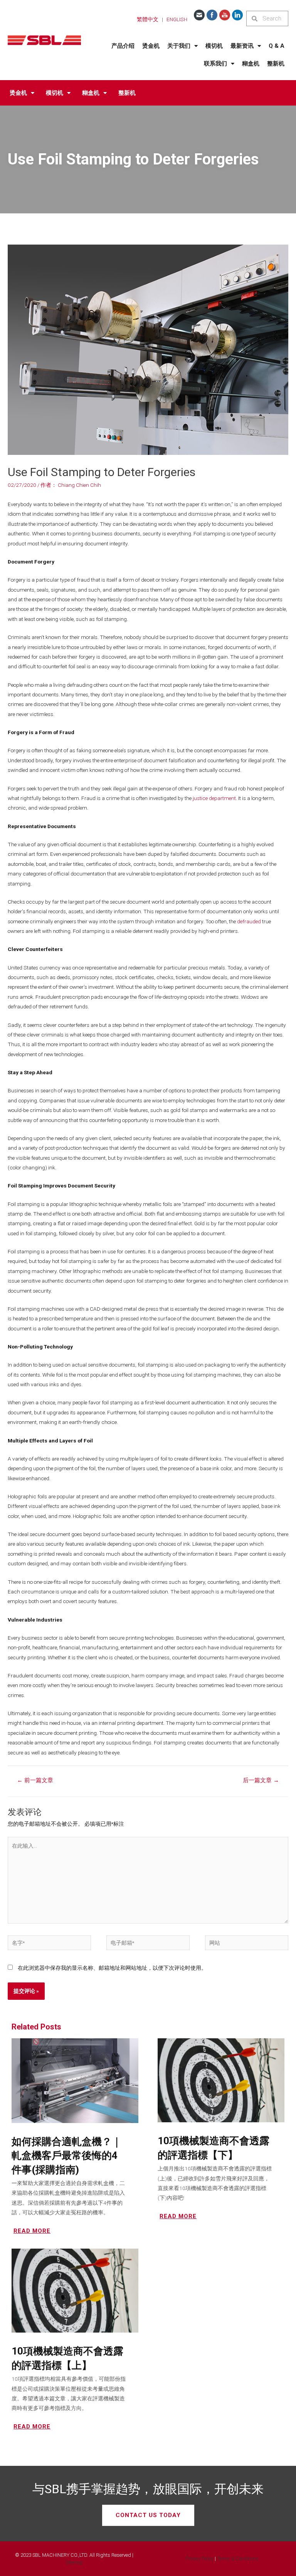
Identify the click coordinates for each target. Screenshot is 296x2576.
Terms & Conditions (238, 2558)
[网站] (247, 1944)
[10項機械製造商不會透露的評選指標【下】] (221, 2080)
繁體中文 (148, 19)
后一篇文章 (261, 1780)
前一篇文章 (35, 1780)
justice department (214, 798)
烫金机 (151, 46)
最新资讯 (242, 46)
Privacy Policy (200, 2558)
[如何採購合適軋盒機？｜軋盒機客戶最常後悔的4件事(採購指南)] (75, 2080)
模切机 (214, 46)
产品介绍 (123, 46)
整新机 (276, 64)
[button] (148, 2515)
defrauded (249, 921)
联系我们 (215, 64)
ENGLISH (177, 19)
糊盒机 (251, 64)
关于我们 (179, 46)
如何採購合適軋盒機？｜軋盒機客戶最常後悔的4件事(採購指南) (66, 2156)
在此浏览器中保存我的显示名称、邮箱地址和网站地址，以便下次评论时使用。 (112, 1968)
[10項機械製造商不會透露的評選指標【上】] (75, 2290)
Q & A (277, 46)
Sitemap (74, 2562)
